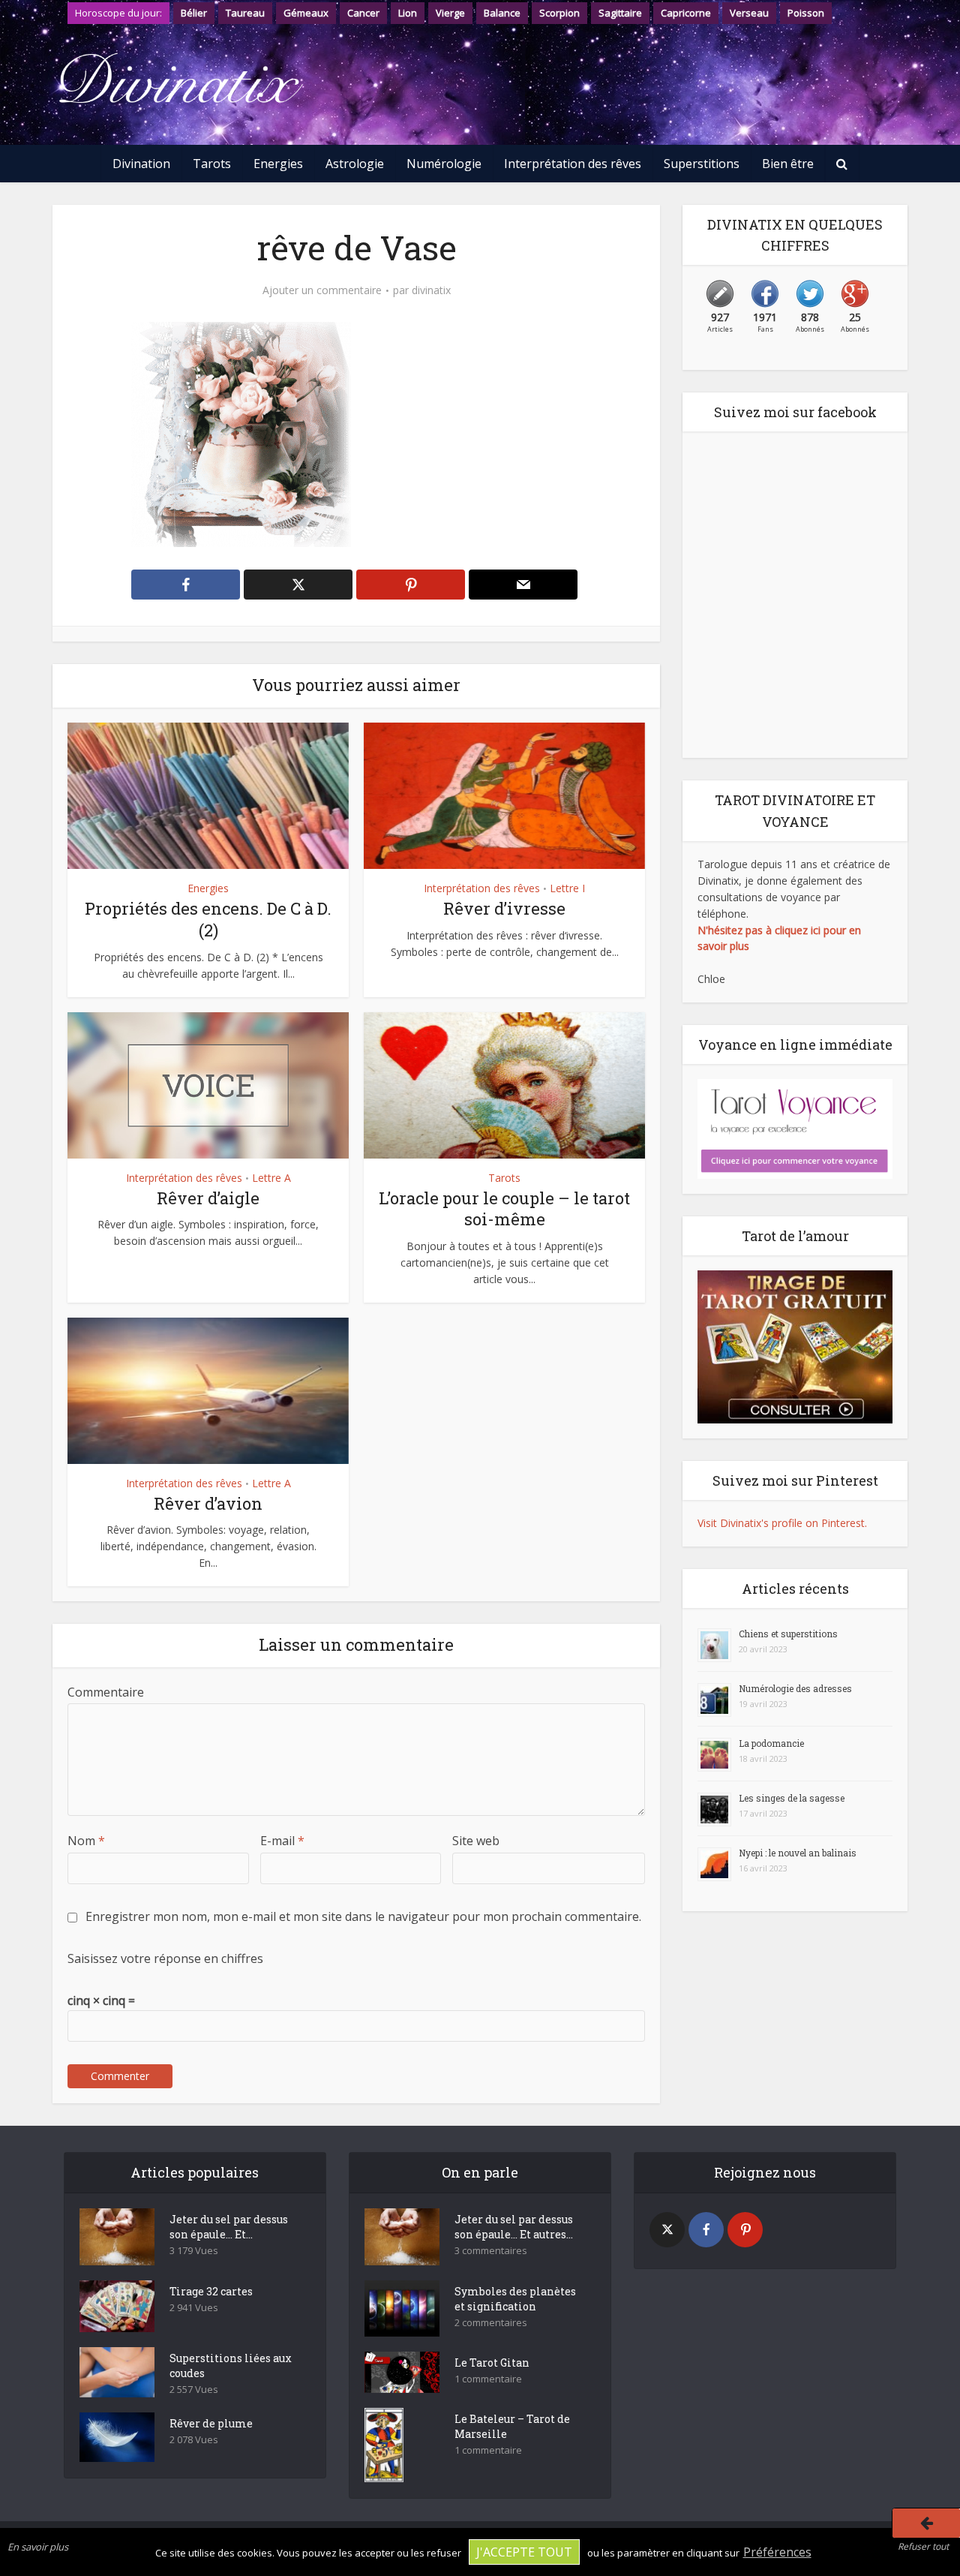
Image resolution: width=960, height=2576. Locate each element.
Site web (476, 1841)
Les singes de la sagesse (792, 1798)
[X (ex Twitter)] (667, 2230)
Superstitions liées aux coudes (231, 2366)
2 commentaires (491, 2323)
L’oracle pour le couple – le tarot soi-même (504, 1209)
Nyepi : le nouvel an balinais (798, 1853)
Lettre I (567, 888)
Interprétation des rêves (573, 164)
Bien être (788, 164)
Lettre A (271, 1178)
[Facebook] (706, 2230)
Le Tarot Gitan (492, 2363)
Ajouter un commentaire (322, 290)
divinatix (431, 290)
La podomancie (771, 1743)
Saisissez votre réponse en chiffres (165, 1958)
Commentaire (106, 1692)
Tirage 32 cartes (211, 2291)
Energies (278, 164)
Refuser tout (923, 2546)
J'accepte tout (524, 2552)
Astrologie (355, 164)
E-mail (282, 1841)
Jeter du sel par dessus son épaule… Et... (229, 2227)
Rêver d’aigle (208, 1198)
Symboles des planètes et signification (515, 2299)
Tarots (212, 164)
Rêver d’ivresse (504, 908)
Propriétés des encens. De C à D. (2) (208, 919)
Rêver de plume (211, 2423)
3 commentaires (491, 2251)
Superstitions (702, 164)
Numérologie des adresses (795, 1688)
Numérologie (444, 164)
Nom (86, 1841)
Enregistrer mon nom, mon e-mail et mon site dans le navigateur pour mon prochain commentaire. (363, 1916)
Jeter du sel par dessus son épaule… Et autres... (514, 2227)
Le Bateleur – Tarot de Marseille (512, 2426)
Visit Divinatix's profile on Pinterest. (782, 1523)
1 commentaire (488, 2379)
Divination (141, 164)
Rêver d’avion (208, 1503)
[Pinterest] (745, 2230)
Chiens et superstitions (788, 1634)
